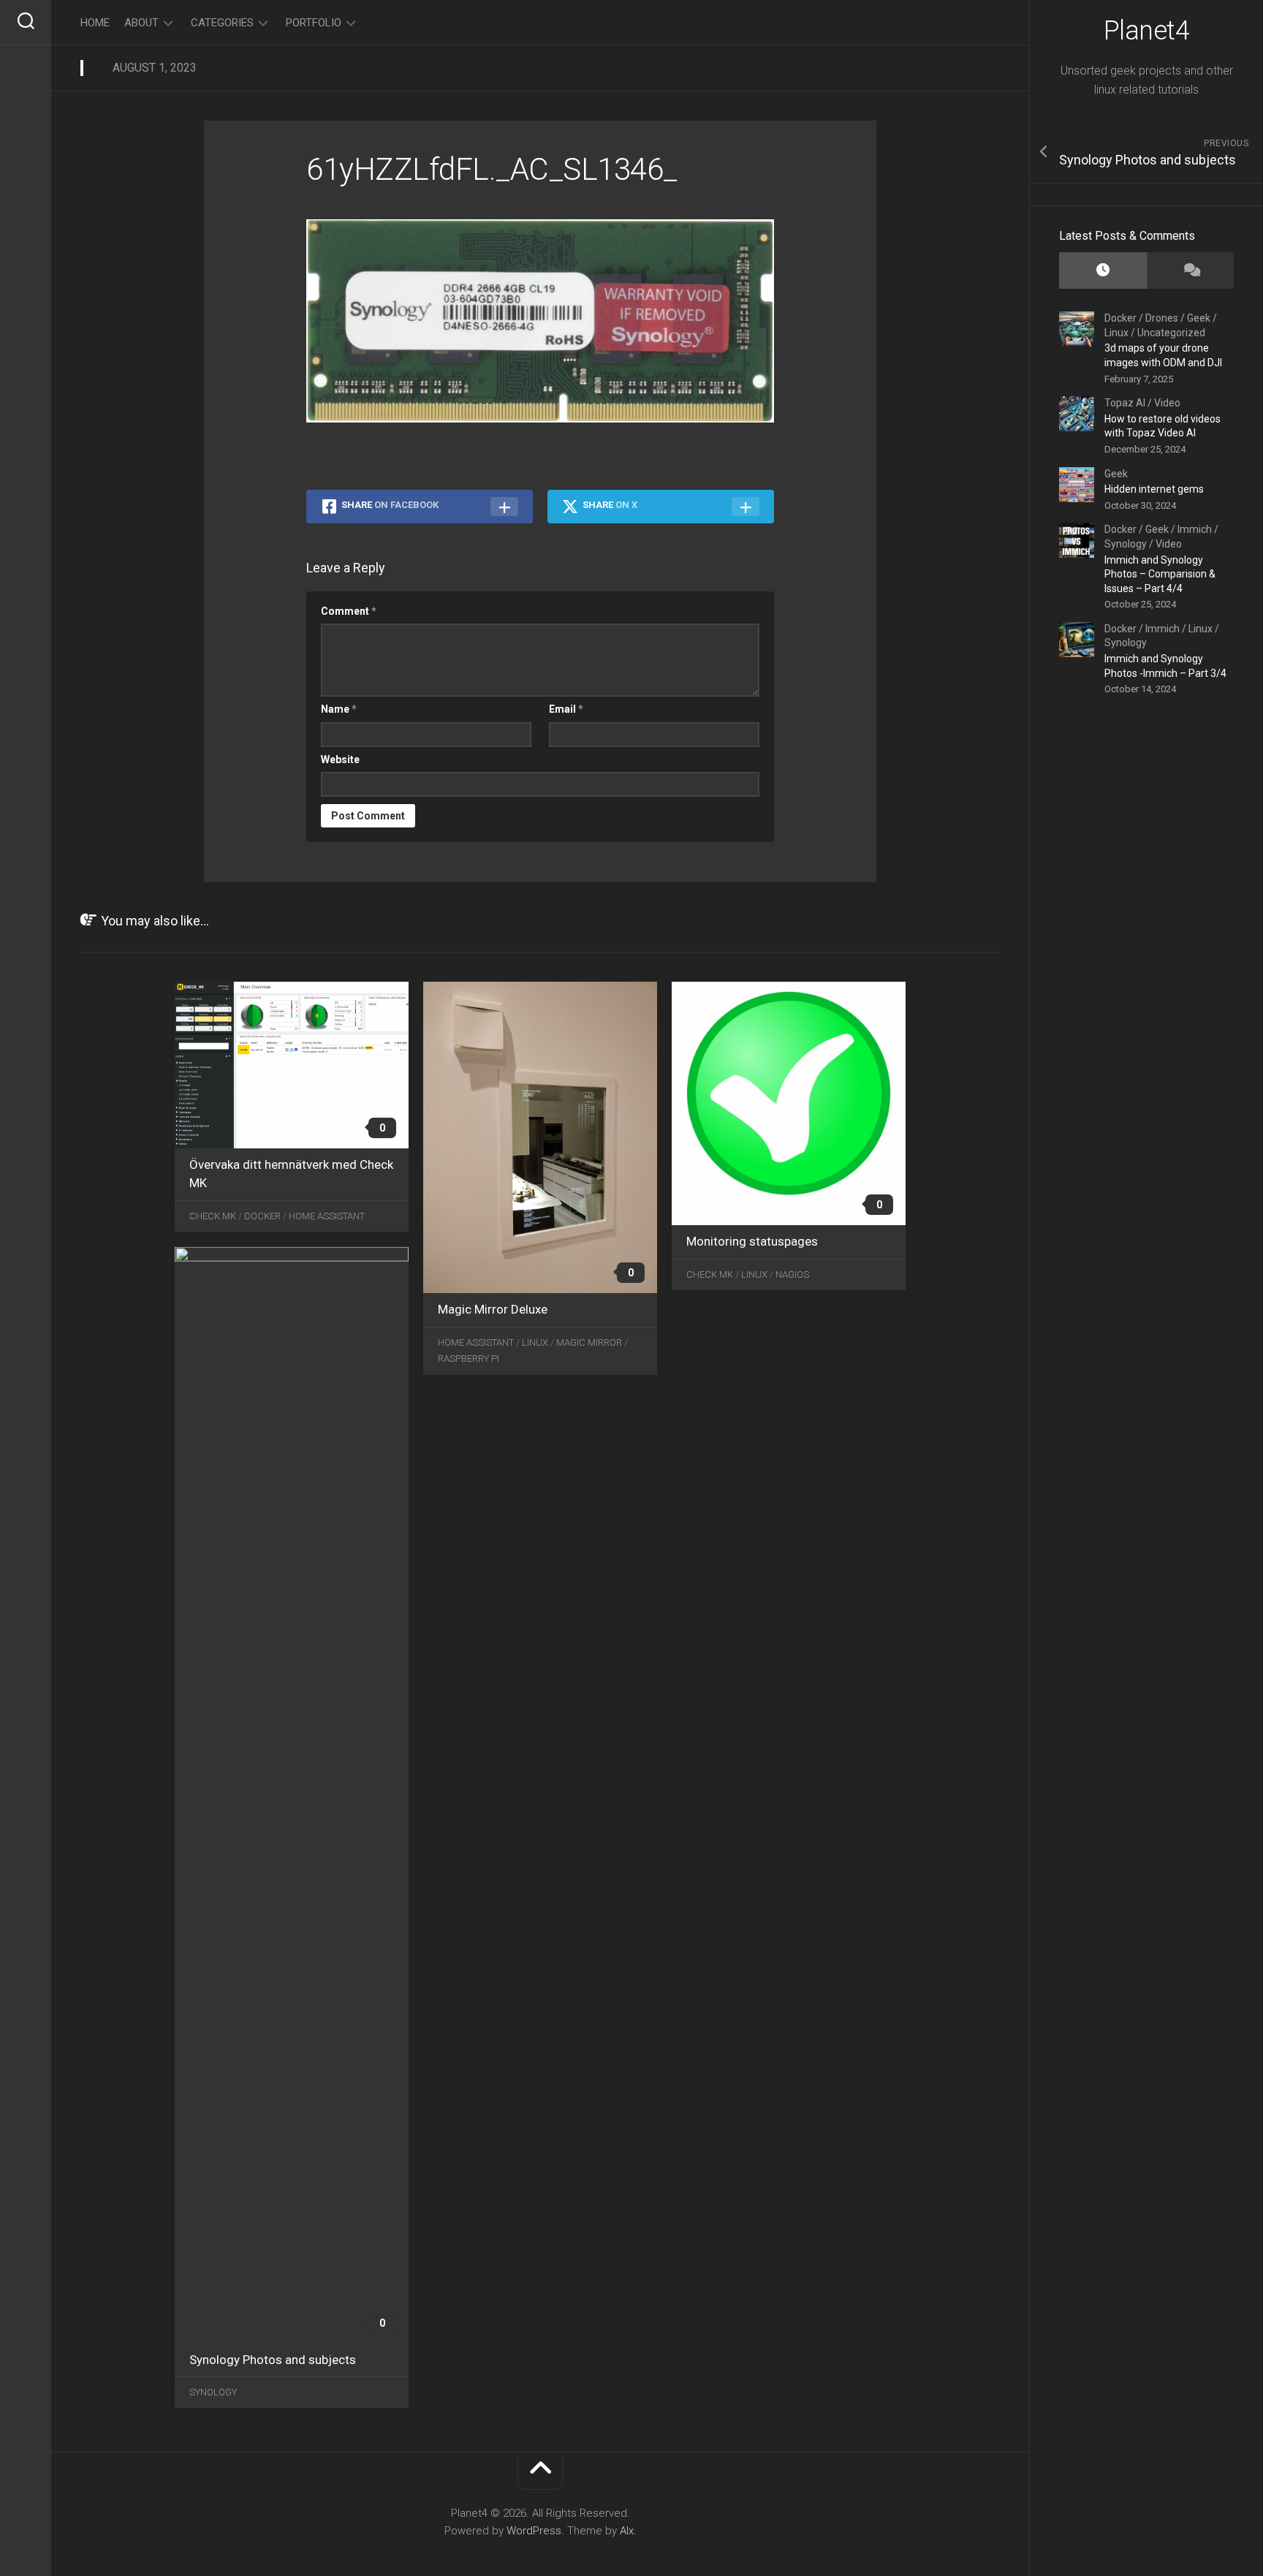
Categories (222, 23)
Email (566, 709)
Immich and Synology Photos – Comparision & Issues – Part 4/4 (1160, 574)
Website (340, 759)
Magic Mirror (589, 1342)
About (141, 23)
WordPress (534, 2531)
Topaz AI (1125, 403)
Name (339, 709)
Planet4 (1147, 31)
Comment (349, 611)
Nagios (792, 1274)
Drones (1162, 318)
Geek (1199, 318)
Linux (1116, 333)
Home (95, 23)
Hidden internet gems (1154, 489)
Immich (1195, 529)
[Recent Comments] (1191, 271)
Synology (1126, 544)
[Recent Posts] (1103, 271)
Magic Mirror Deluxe (493, 1309)
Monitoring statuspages (752, 1241)
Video (1167, 403)
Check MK (213, 1216)
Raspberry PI (469, 1359)
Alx (627, 2531)
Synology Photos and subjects (273, 2359)
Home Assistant (327, 1216)
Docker (1120, 318)
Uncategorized (1171, 333)
